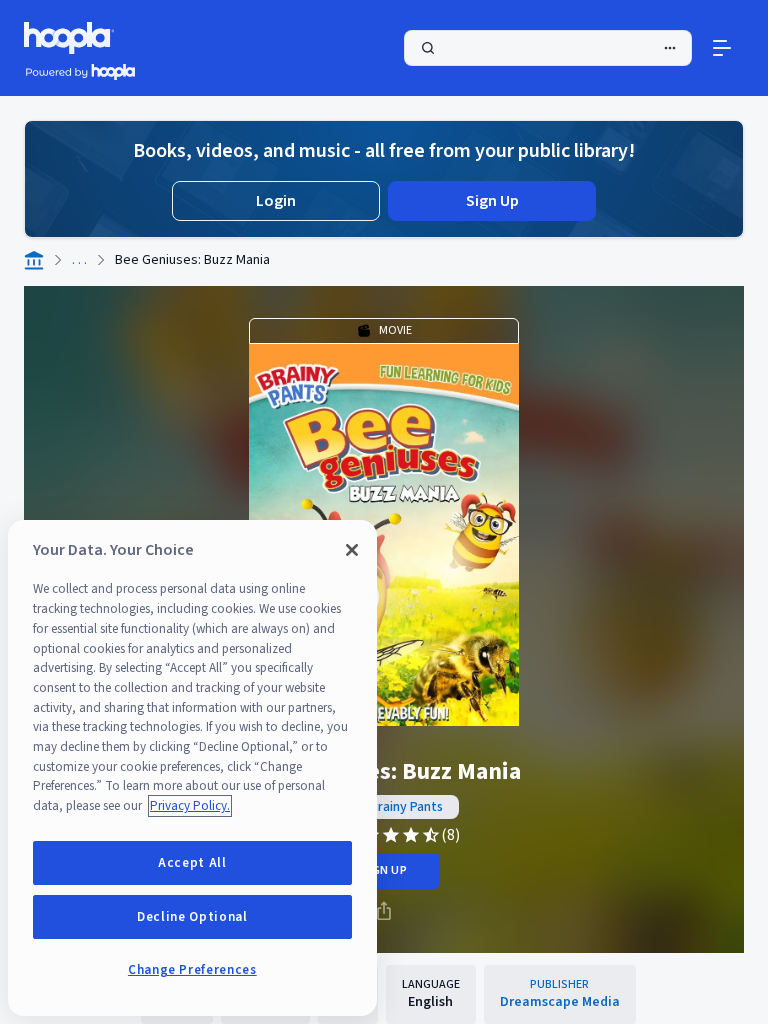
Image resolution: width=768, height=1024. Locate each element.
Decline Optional (192, 917)
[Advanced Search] (670, 48)
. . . (79, 260)
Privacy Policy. (190, 806)
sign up (383, 870)
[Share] (384, 911)
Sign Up (492, 201)
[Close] (352, 550)
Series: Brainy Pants (384, 807)
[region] (192, 768)
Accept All (192, 863)
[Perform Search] (548, 48)
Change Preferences (192, 970)
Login (276, 201)
